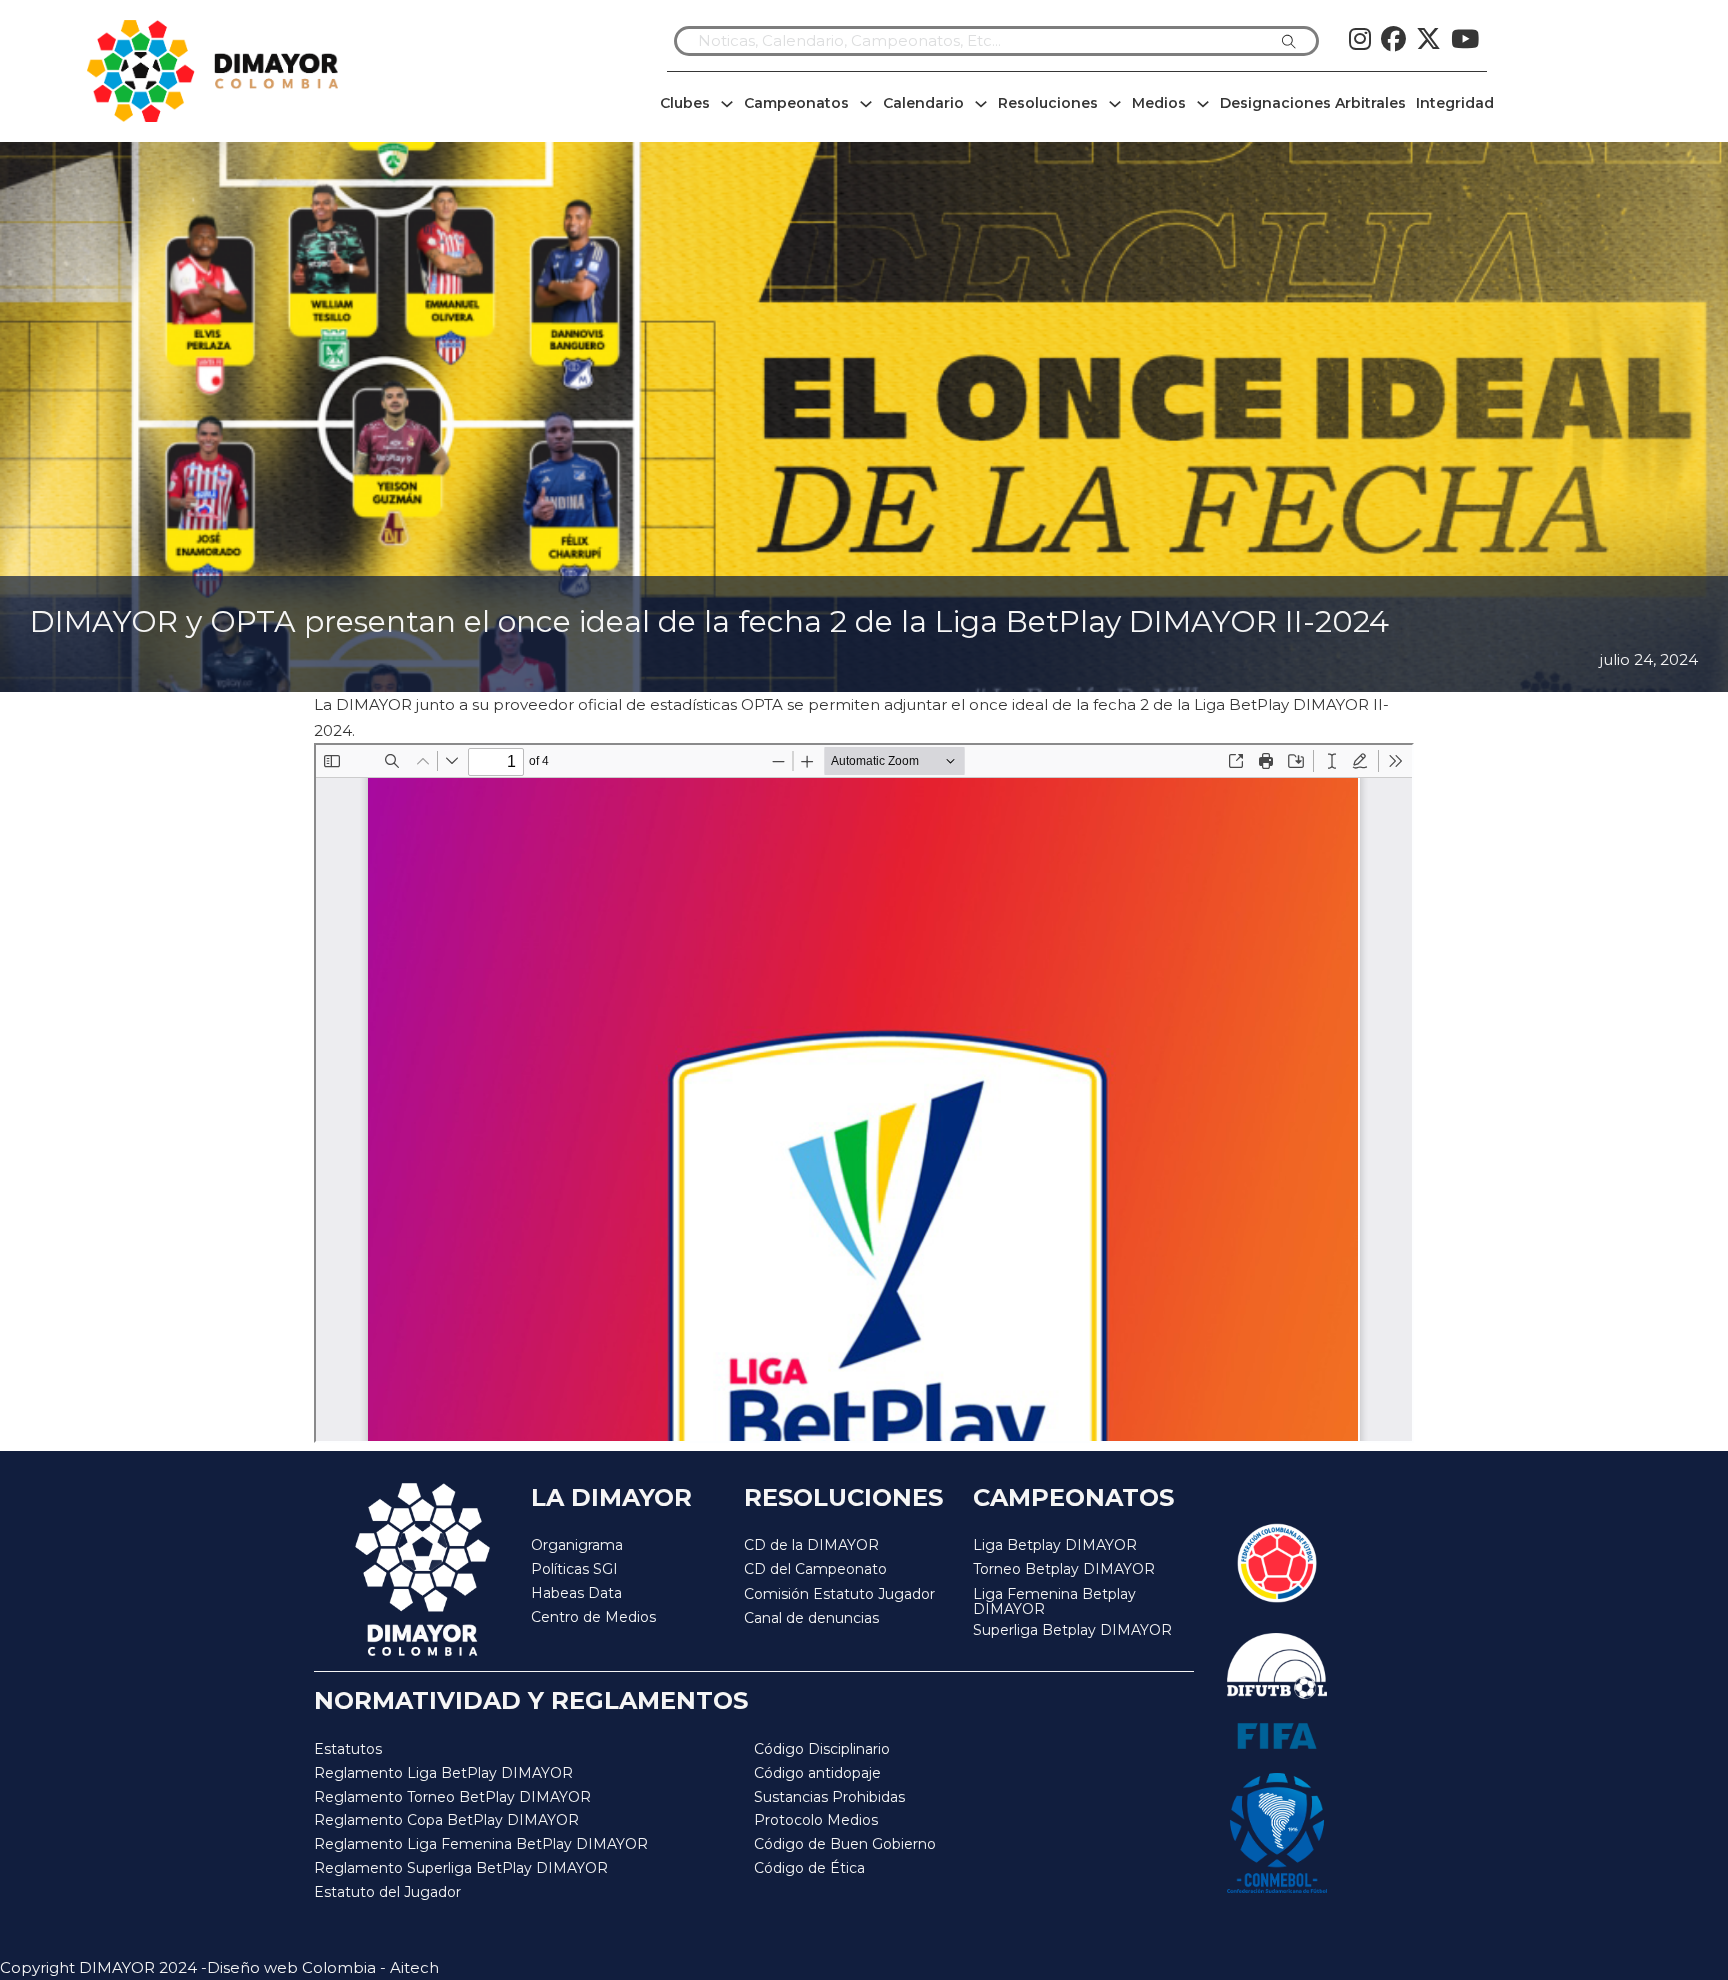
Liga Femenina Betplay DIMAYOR (1054, 1602)
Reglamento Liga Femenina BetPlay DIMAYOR (481, 1844)
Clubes (685, 103)
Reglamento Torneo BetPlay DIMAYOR (452, 1797)
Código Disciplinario (822, 1749)
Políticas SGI (574, 1569)
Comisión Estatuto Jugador (839, 1594)
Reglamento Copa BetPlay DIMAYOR (446, 1820)
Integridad (1455, 103)
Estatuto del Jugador (387, 1892)
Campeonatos (796, 103)
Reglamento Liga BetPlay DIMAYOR (443, 1773)
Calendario (923, 103)
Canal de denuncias (811, 1618)
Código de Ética (809, 1868)
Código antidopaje (817, 1773)
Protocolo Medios (816, 1820)
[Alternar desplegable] (727, 104)
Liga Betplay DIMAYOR (1055, 1545)
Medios (1159, 103)
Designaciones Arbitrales (1313, 103)
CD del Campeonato (815, 1569)
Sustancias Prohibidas (829, 1797)
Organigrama (577, 1545)
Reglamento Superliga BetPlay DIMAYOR (461, 1868)
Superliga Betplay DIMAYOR (1072, 1630)
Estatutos (348, 1749)
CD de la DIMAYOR (811, 1545)
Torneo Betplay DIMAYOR (1064, 1569)
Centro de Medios (593, 1617)
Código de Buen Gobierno (845, 1844)
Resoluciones (1048, 103)
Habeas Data (576, 1593)
